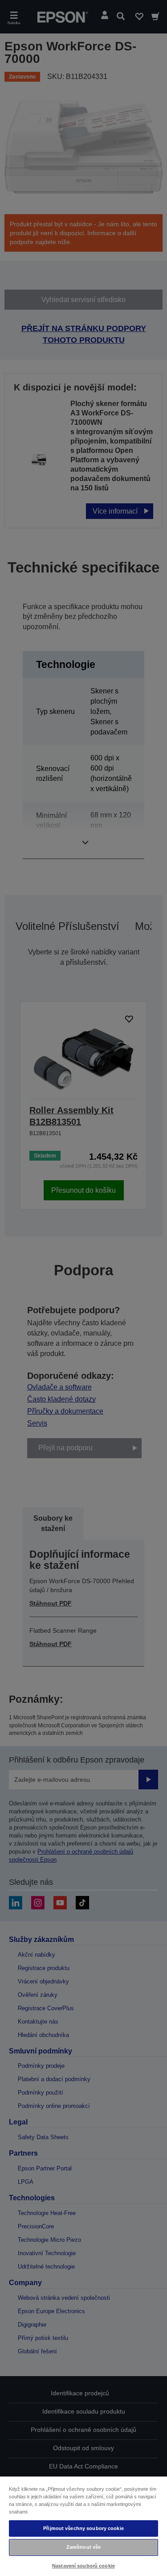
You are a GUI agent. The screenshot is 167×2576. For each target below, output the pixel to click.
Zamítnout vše (83, 2547)
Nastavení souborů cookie (83, 2566)
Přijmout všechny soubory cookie (83, 2528)
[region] (83, 2526)
